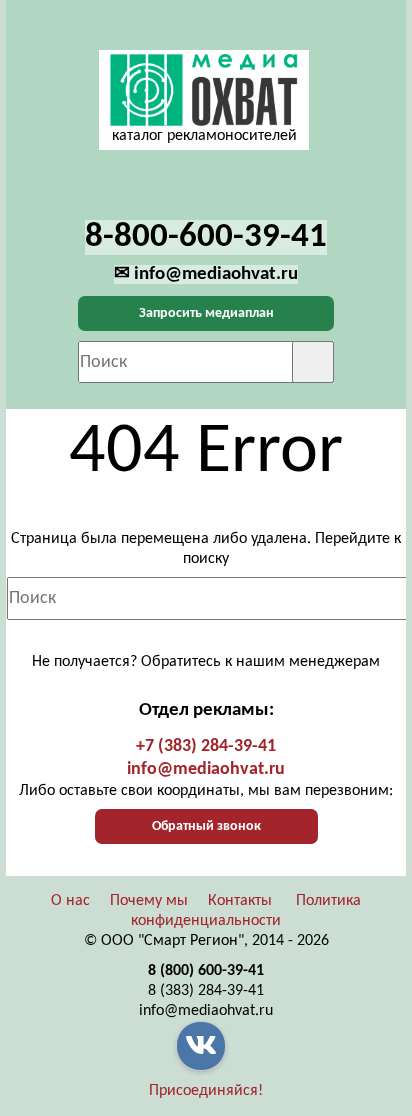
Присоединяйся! (206, 1091)
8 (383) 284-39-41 (206, 991)
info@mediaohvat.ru (206, 769)
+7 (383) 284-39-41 (206, 746)
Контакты (240, 901)
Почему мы (149, 901)
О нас (70, 901)
